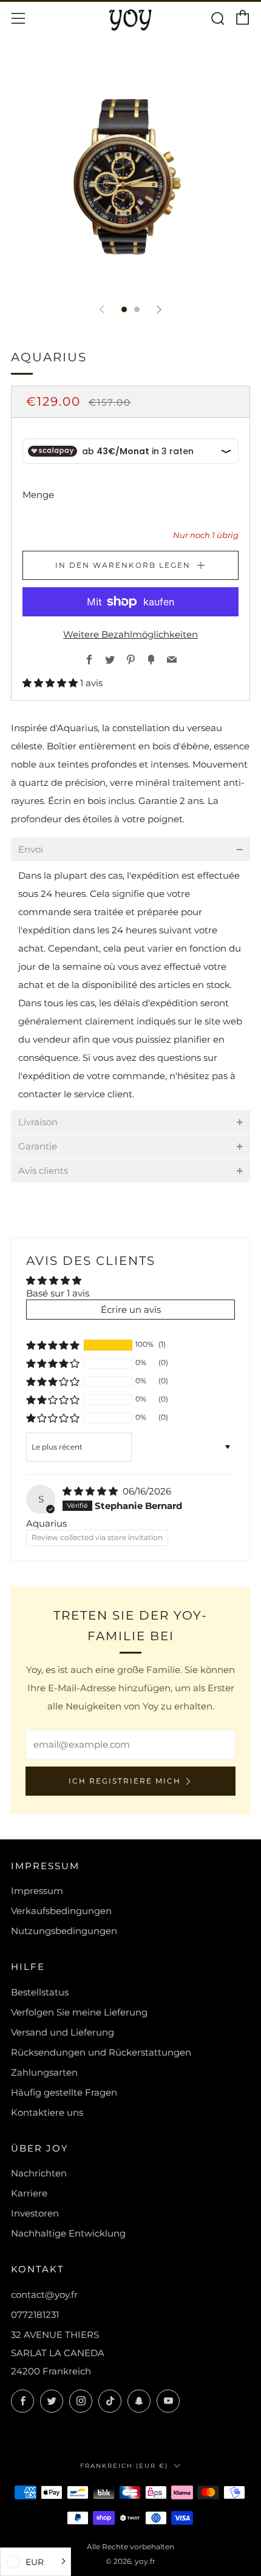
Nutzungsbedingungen (64, 1931)
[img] (91, 1491)
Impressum (37, 1891)
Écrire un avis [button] (131, 1310)
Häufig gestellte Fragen (64, 2092)
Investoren (35, 2213)
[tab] (124, 309)
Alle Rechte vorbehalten (130, 2547)
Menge (38, 495)
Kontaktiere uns (47, 2112)
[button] (51, 683)
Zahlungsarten (44, 2072)
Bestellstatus (40, 1992)
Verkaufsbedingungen (61, 1911)
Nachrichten (39, 2173)
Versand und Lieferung (63, 2032)
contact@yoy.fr (44, 2295)
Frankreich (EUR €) (124, 2465)
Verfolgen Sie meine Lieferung (79, 2012)
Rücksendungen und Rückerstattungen (101, 2052)
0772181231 (35, 2315)
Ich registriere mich (125, 1781)
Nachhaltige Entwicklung (68, 2233)
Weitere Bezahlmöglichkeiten (130, 634)
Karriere (29, 2193)
